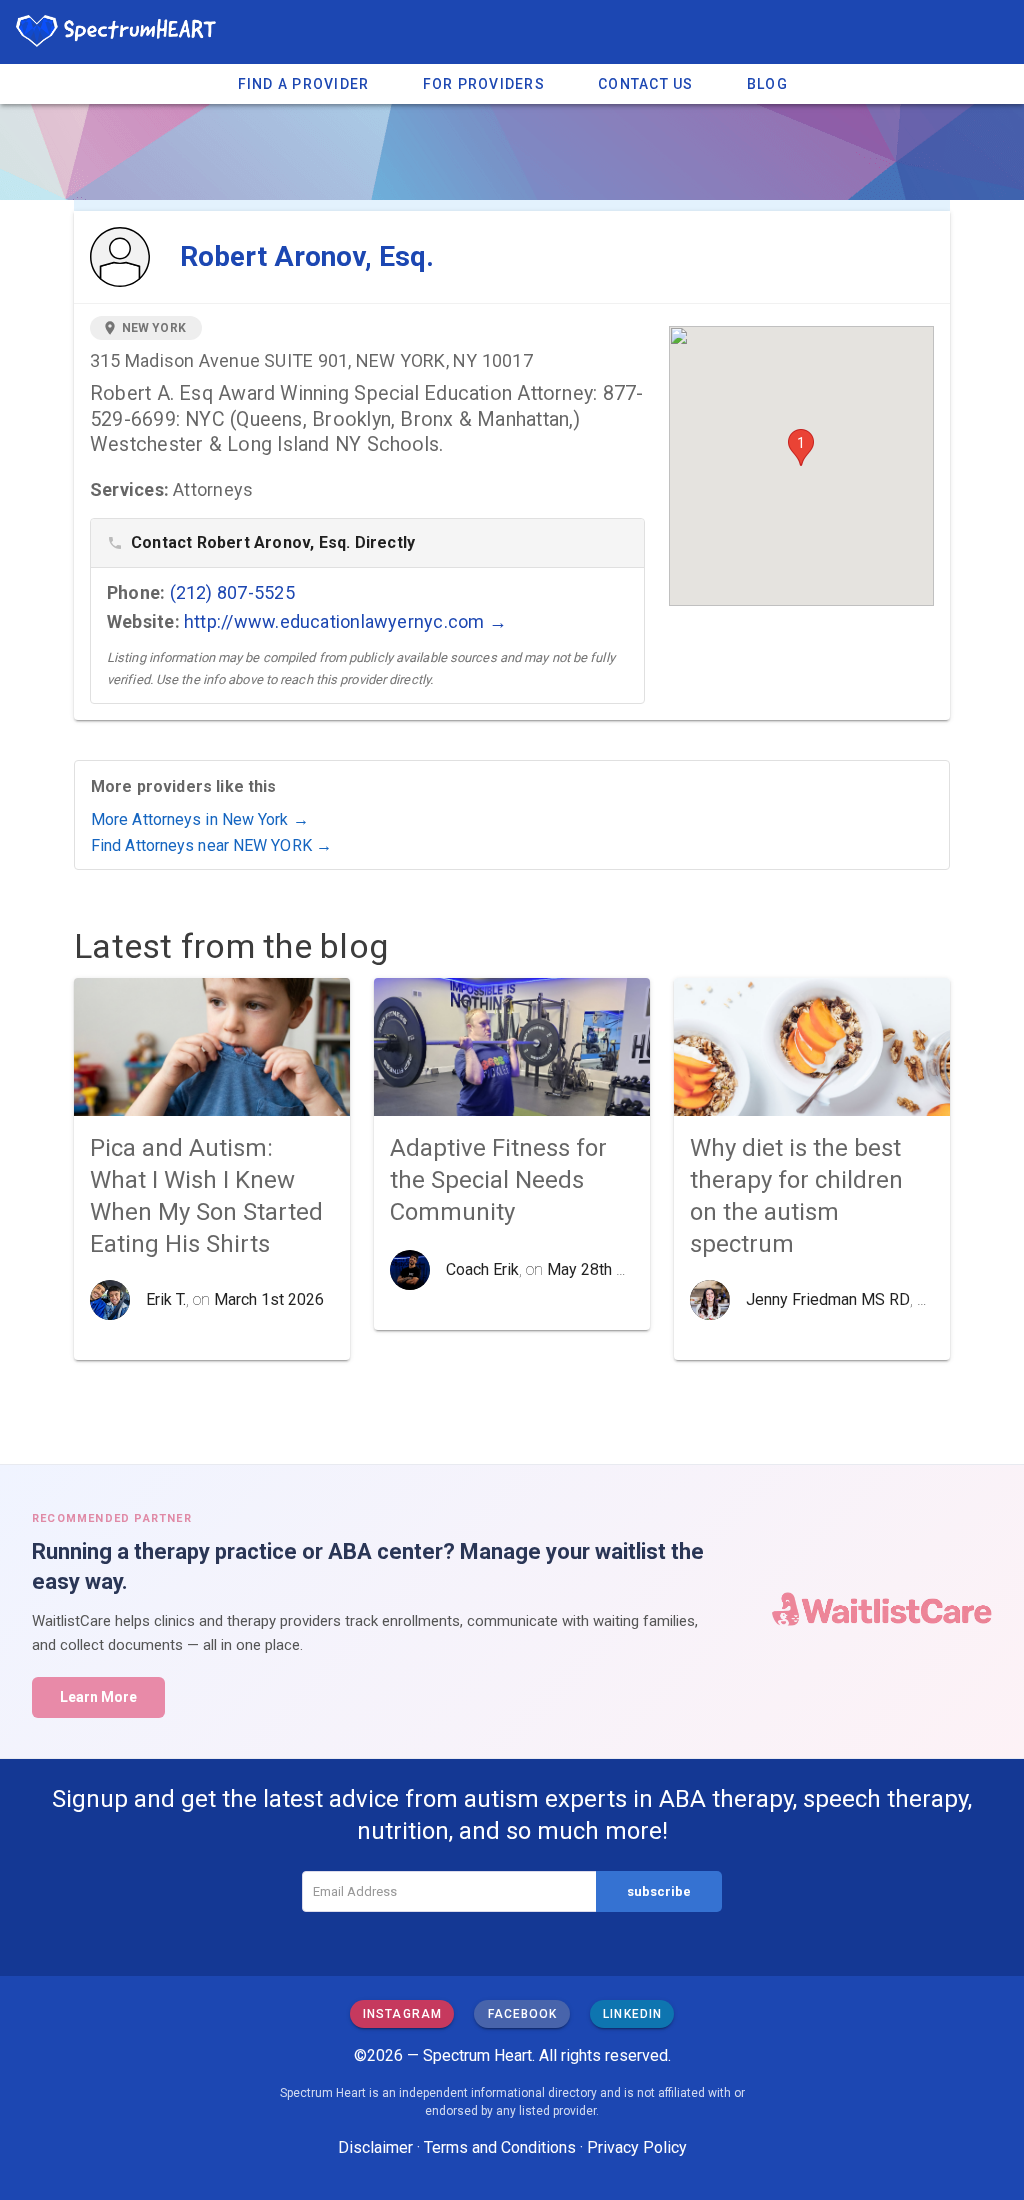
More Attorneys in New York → (200, 819)
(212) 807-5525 (232, 592)
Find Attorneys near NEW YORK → (211, 845)
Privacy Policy (637, 2147)
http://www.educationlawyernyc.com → (345, 621)
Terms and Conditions (500, 2147)
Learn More (98, 1697)
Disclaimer (375, 2147)
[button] (801, 447)
